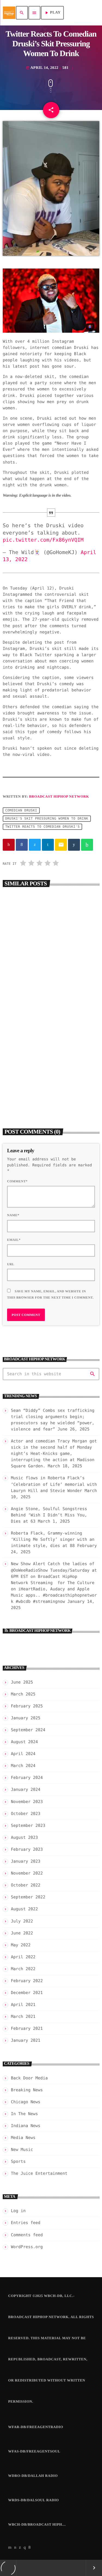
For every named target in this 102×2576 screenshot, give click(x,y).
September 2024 (28, 1730)
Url (11, 1264)
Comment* (17, 1181)
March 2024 (23, 1766)
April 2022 (23, 1957)
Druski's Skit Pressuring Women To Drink (47, 818)
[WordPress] (15, 2548)
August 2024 (24, 1742)
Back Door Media (25, 1073)
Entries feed (26, 2223)
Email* (14, 1240)
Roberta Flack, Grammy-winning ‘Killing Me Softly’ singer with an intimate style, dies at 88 (53, 1539)
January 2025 (26, 1718)
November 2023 (27, 1802)
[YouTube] (10, 2548)
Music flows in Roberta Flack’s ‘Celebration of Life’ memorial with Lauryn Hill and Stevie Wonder (54, 1484)
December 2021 (27, 1993)
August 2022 (24, 1909)
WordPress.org (27, 2247)
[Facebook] (30, 2548)
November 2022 (27, 1873)
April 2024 (23, 1754)
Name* (13, 1215)
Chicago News (26, 2102)
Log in (18, 2211)
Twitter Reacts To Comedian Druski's (42, 827)
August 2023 (24, 1837)
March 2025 (23, 1694)
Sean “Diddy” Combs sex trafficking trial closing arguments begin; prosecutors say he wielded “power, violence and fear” (49, 979)
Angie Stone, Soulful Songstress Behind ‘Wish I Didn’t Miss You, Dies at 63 (49, 1515)
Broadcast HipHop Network (59, 796)
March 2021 (23, 2017)
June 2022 (22, 1933)
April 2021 (23, 2005)
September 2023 (28, 1826)
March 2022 (23, 1969)
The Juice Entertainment (39, 2173)
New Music (22, 2150)
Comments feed (27, 2235)
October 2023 (26, 1814)
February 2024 (27, 1778)
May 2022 (21, 1945)
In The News (24, 2114)
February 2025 (27, 1706)
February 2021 (27, 2028)
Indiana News (26, 2126)
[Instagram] (25, 2548)
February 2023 (27, 1849)
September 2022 (28, 1897)
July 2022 (22, 1921)
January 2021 (26, 2040)
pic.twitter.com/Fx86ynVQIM (43, 540)
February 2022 (27, 1981)
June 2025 (22, 1682)
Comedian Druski (21, 810)
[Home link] (9, 13)
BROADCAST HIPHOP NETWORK (40, 1631)
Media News (23, 2138)
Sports (18, 2161)
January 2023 (26, 1861)
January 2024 (26, 1789)
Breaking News (23, 964)
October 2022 (26, 1885)
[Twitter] (20, 2548)
